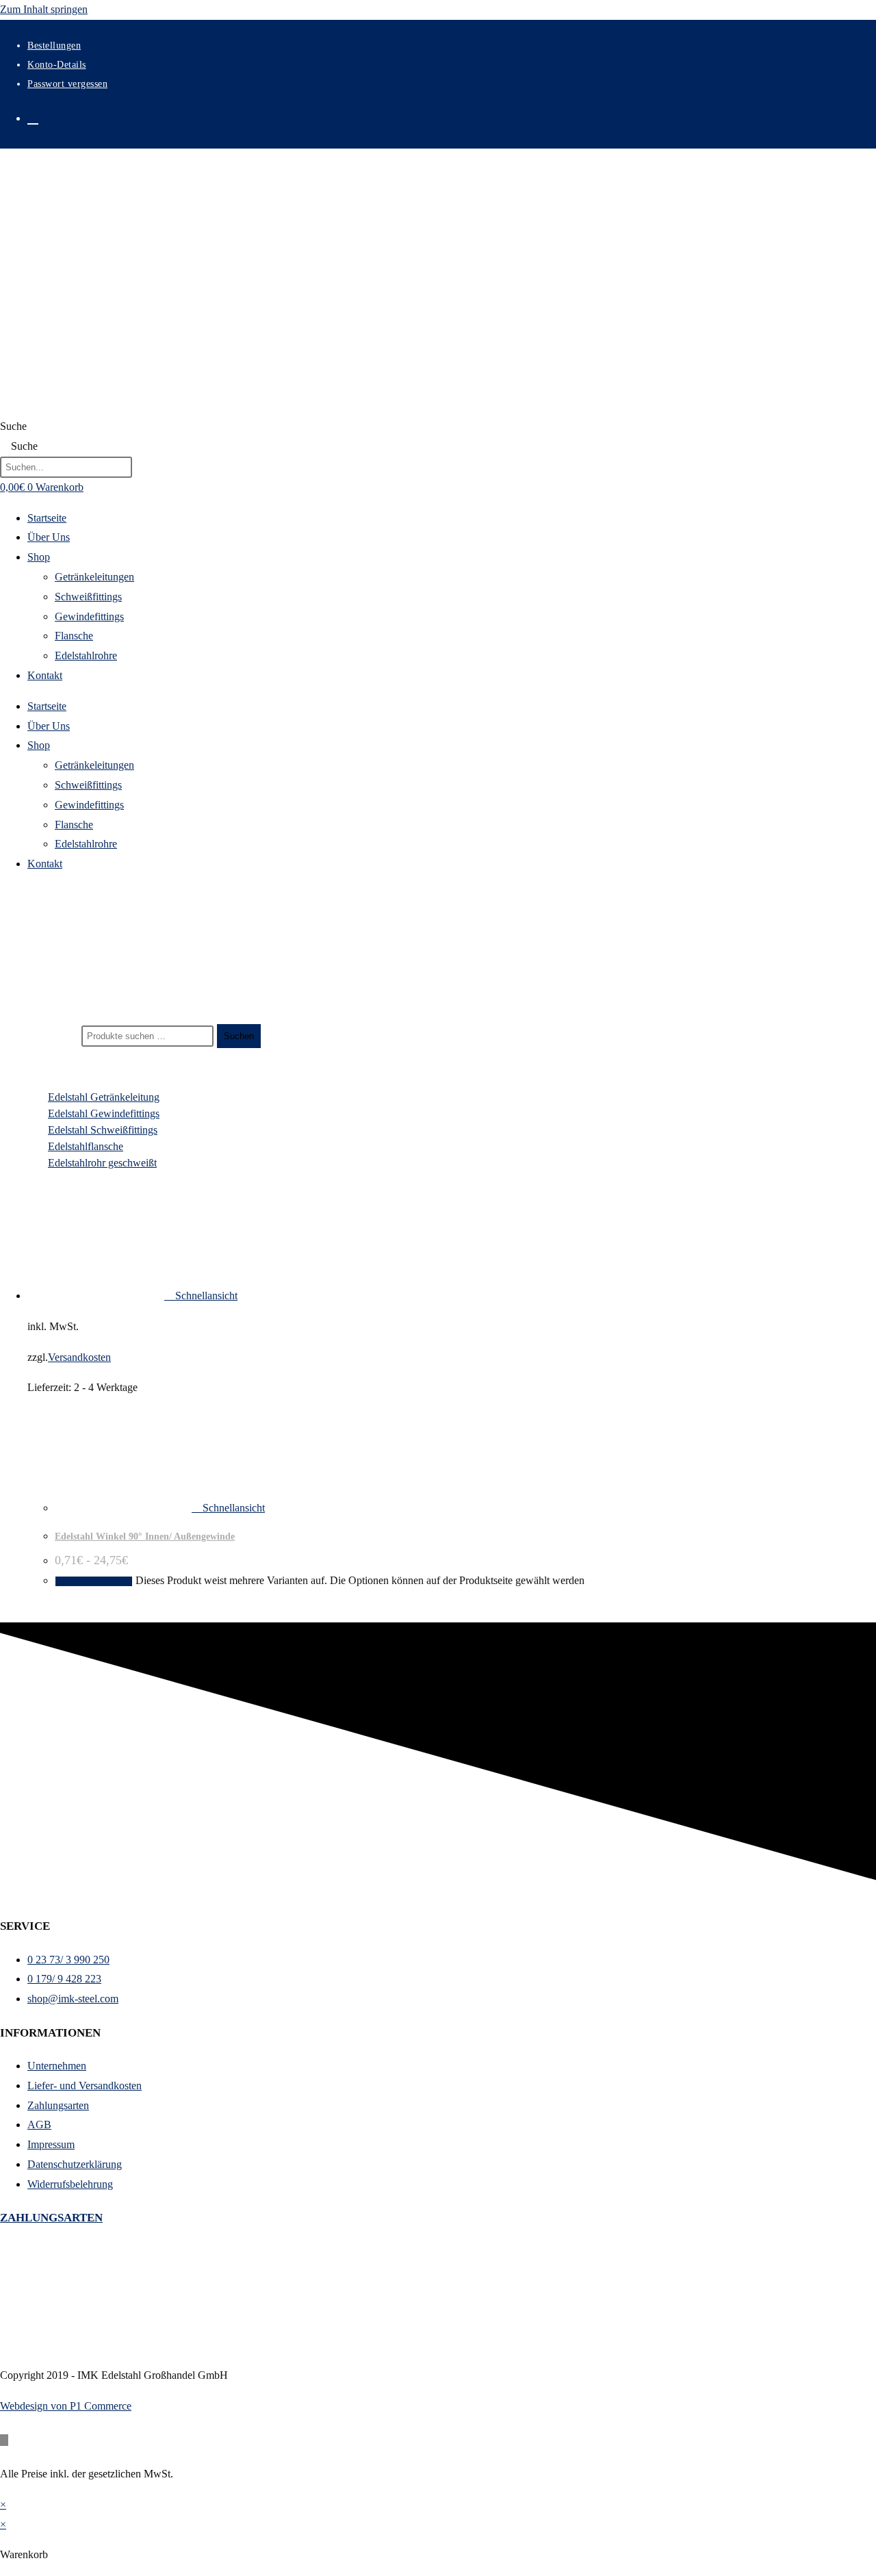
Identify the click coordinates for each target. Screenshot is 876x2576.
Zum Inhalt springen (44, 9)
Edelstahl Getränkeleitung (104, 1097)
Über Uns (49, 537)
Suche (13, 426)
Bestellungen (54, 46)
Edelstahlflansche (86, 1146)
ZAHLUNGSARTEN (51, 2218)
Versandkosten (79, 1357)
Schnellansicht (205, 1296)
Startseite (47, 518)
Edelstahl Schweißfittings (103, 1130)
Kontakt (45, 675)
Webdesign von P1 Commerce (66, 2406)
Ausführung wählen (94, 1581)
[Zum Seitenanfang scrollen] (4, 2440)
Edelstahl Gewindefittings (104, 1113)
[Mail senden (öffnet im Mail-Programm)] (33, 117)
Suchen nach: (50, 1035)
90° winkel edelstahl (65, 981)
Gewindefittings (89, 616)
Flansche (74, 636)
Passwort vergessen (67, 84)
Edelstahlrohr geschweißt (102, 1163)
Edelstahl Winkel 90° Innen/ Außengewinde (145, 1536)
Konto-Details (57, 65)
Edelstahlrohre (86, 655)
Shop (39, 557)
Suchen (239, 1036)
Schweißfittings (88, 597)
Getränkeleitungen (94, 577)
